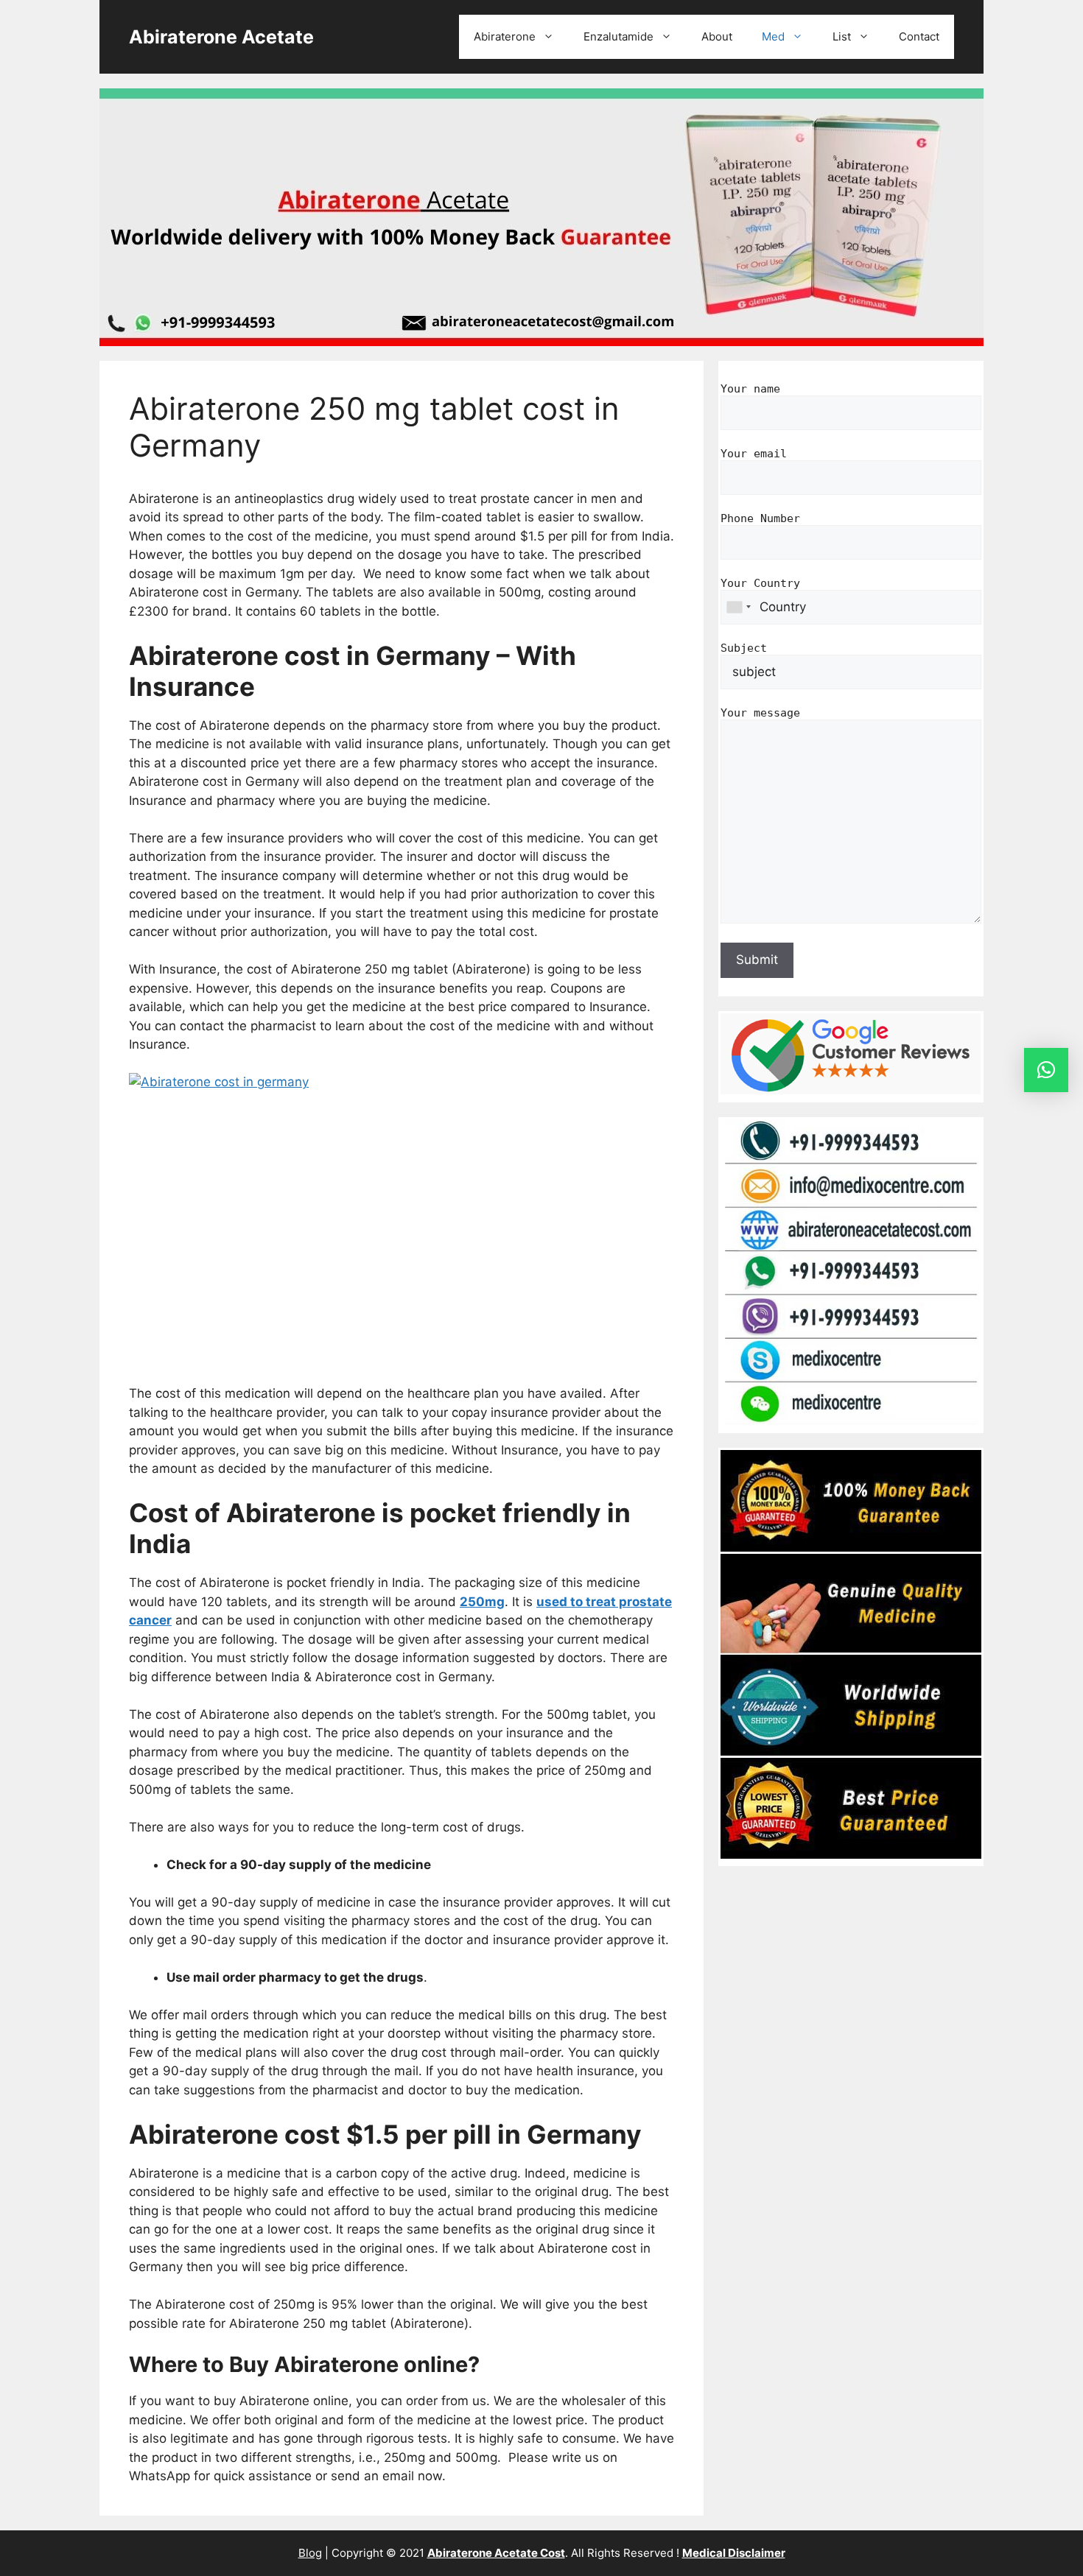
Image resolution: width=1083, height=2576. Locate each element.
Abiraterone (505, 36)
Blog (310, 2553)
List (842, 36)
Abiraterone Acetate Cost (496, 2553)
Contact (919, 36)
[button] (1046, 1070)
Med (773, 36)
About (717, 36)
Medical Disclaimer (734, 2553)
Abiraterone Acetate (221, 37)
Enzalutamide (618, 36)
